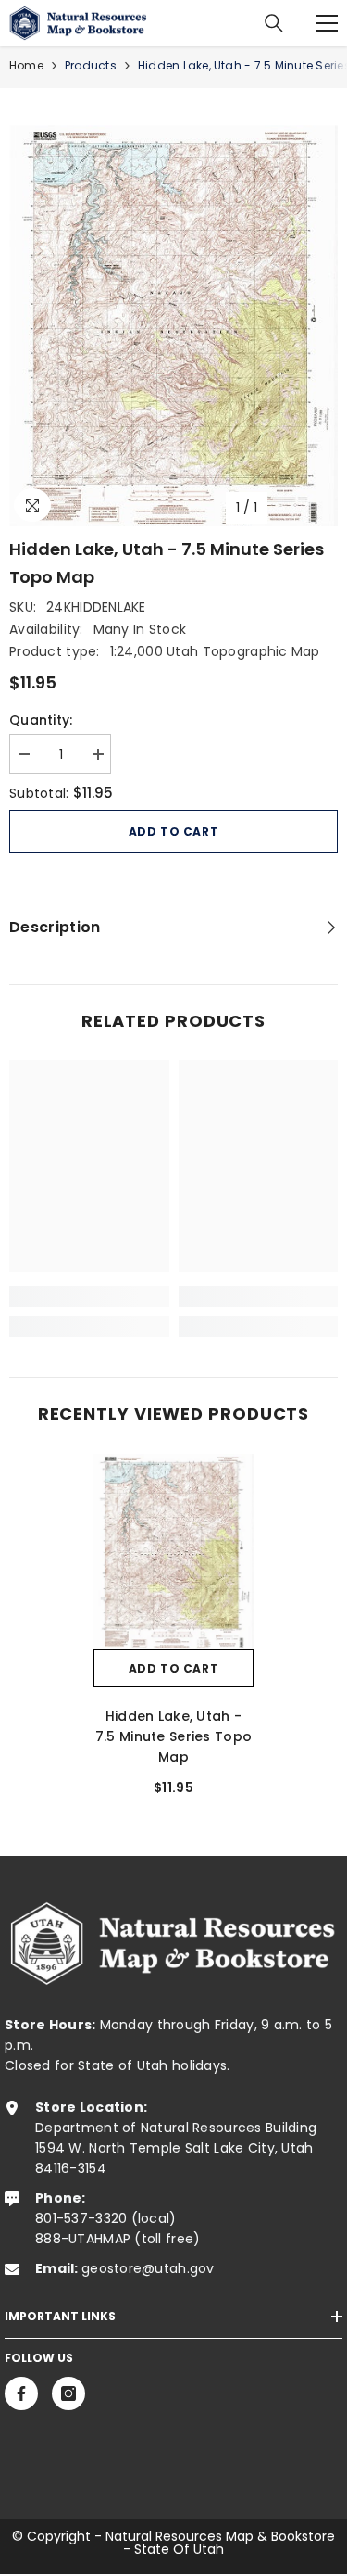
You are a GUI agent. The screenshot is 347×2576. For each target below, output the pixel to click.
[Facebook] (21, 2393)
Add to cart (174, 832)
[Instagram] (68, 2393)
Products (91, 65)
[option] (173, 326)
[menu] (327, 23)
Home (26, 65)
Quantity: (41, 720)
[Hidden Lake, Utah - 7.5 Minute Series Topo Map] (173, 1551)
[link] (89, 1296)
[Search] (274, 23)
